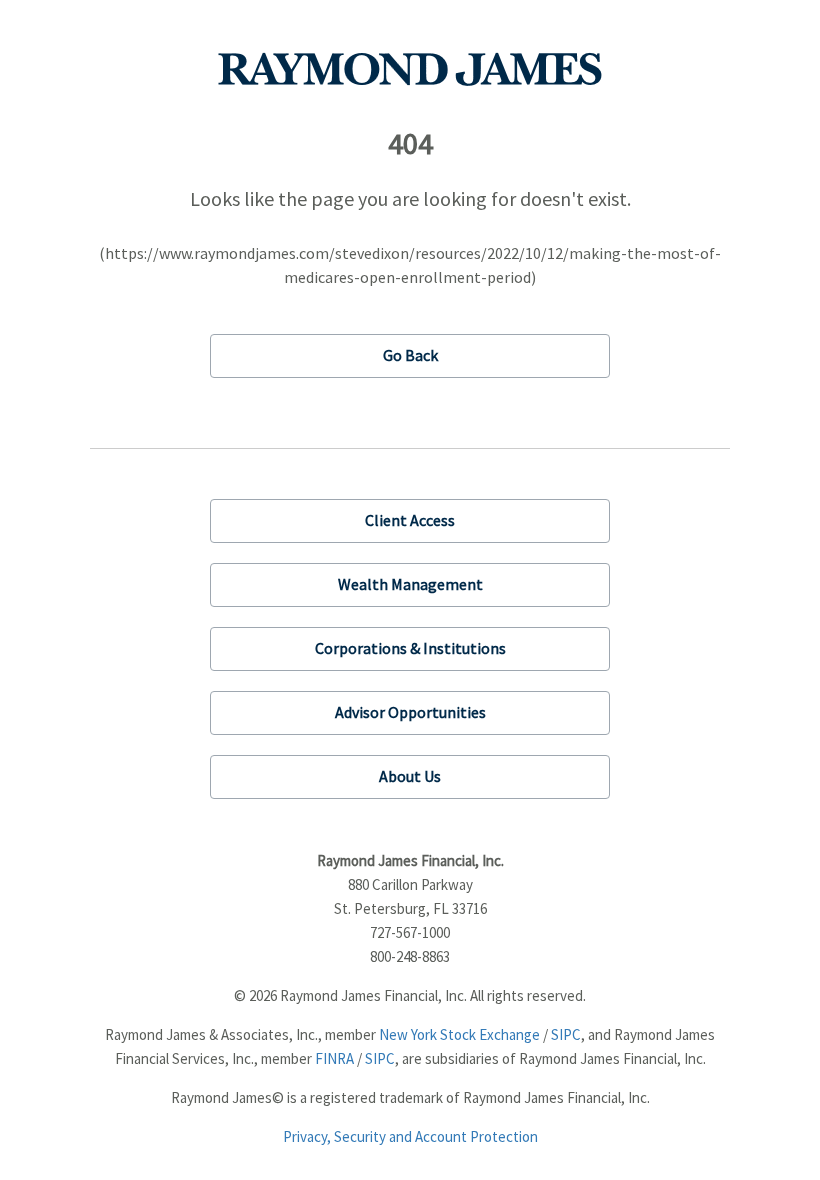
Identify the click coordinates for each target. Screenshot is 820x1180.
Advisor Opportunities (410, 712)
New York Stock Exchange (459, 1034)
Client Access (410, 520)
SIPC (566, 1034)
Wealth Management (410, 584)
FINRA (334, 1058)
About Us (410, 776)
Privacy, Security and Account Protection (410, 1136)
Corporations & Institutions (410, 648)
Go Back (410, 355)
